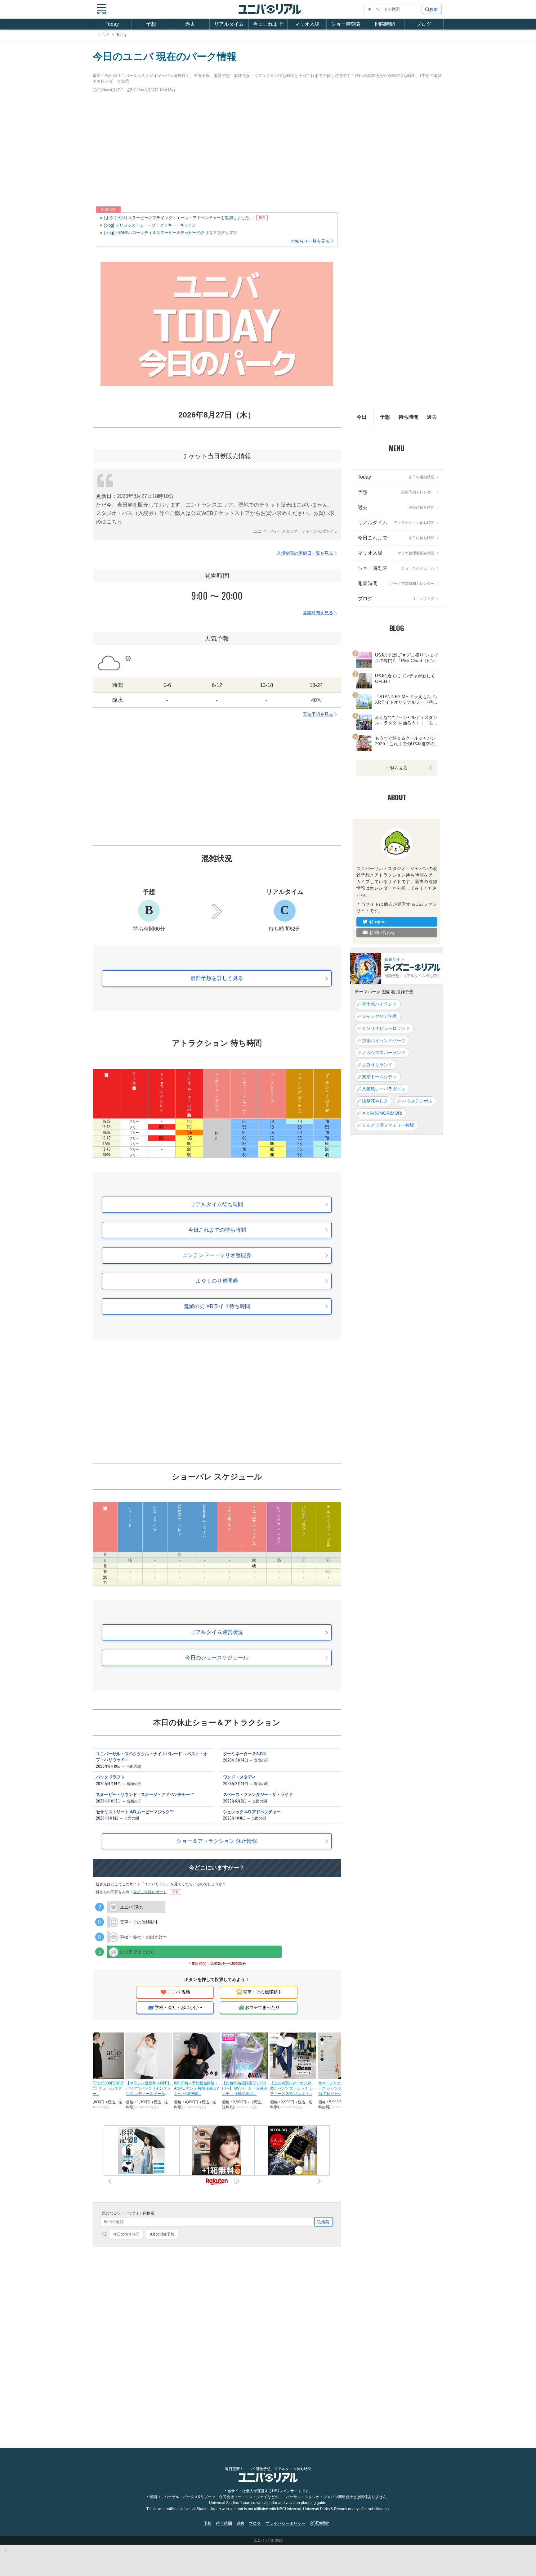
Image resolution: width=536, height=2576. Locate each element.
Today (112, 24)
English (323, 2523)
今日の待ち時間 (126, 2234)
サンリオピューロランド (386, 1028)
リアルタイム (229, 24)
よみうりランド (377, 1064)
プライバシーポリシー (285, 2523)
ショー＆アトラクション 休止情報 (217, 1841)
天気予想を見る (318, 714)
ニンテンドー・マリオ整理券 (217, 1255)
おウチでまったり (262, 2007)
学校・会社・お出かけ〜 (179, 2007)
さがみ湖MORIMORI (382, 1113)
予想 (151, 24)
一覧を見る (397, 768)
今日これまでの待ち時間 (217, 1230)
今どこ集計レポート (150, 1892)
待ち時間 (409, 417)
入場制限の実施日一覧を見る (305, 553)
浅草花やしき (375, 1101)
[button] (101, 9)
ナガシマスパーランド (384, 1052)
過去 (190, 24)
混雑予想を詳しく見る (217, 978)
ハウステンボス (417, 1101)
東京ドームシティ (379, 1076)
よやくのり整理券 (217, 1281)
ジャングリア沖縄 (379, 1016)
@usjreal (378, 922)
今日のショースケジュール (217, 1658)
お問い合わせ (382, 932)
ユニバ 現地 (179, 1992)
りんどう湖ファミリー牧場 (388, 1125)
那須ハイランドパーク (384, 1040)
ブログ (424, 24)
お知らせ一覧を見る (310, 241)
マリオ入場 (307, 24)
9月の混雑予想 (162, 2234)
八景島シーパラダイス (384, 1089)
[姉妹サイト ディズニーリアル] (366, 968)
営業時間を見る (318, 613)
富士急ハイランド (379, 1004)
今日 (362, 417)
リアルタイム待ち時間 (217, 1205)
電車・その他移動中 (262, 1992)
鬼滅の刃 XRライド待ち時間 (217, 1306)
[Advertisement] (268, 150)
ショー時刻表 (346, 24)
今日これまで (268, 24)
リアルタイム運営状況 (217, 1632)
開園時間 (385, 24)
